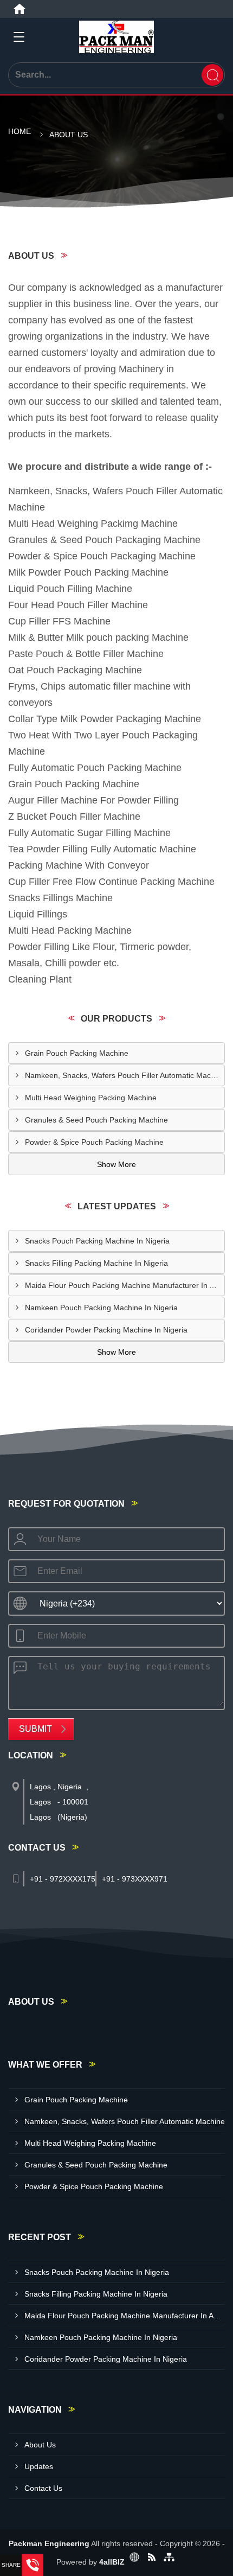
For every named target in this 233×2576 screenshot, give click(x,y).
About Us (40, 2445)
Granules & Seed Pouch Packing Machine (96, 1120)
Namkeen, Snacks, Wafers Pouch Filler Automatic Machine (125, 1075)
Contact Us (43, 2488)
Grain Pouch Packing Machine (77, 1053)
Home (20, 131)
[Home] (20, 9)
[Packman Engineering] (116, 37)
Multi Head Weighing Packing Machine (91, 1098)
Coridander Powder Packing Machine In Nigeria (106, 1330)
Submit (35, 1729)
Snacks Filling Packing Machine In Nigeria (96, 1263)
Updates (39, 2466)
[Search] (212, 75)
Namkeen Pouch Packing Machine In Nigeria (101, 1308)
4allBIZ (112, 2562)
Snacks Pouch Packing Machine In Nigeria (97, 1241)
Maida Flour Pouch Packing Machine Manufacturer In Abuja (125, 1285)
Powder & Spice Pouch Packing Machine (94, 1142)
